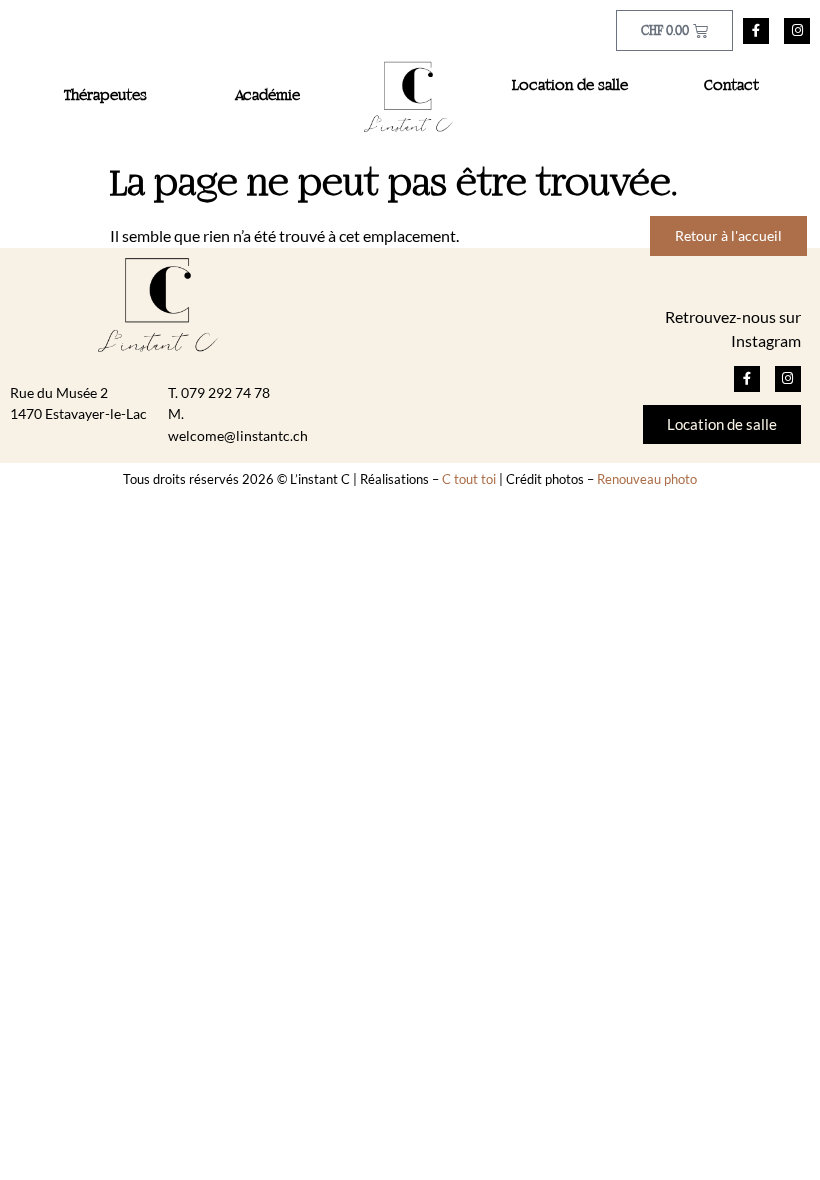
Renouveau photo (647, 479)
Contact (731, 86)
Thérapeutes (105, 96)
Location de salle (570, 86)
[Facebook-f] (756, 31)
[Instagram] (797, 31)
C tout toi (469, 479)
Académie (267, 96)
